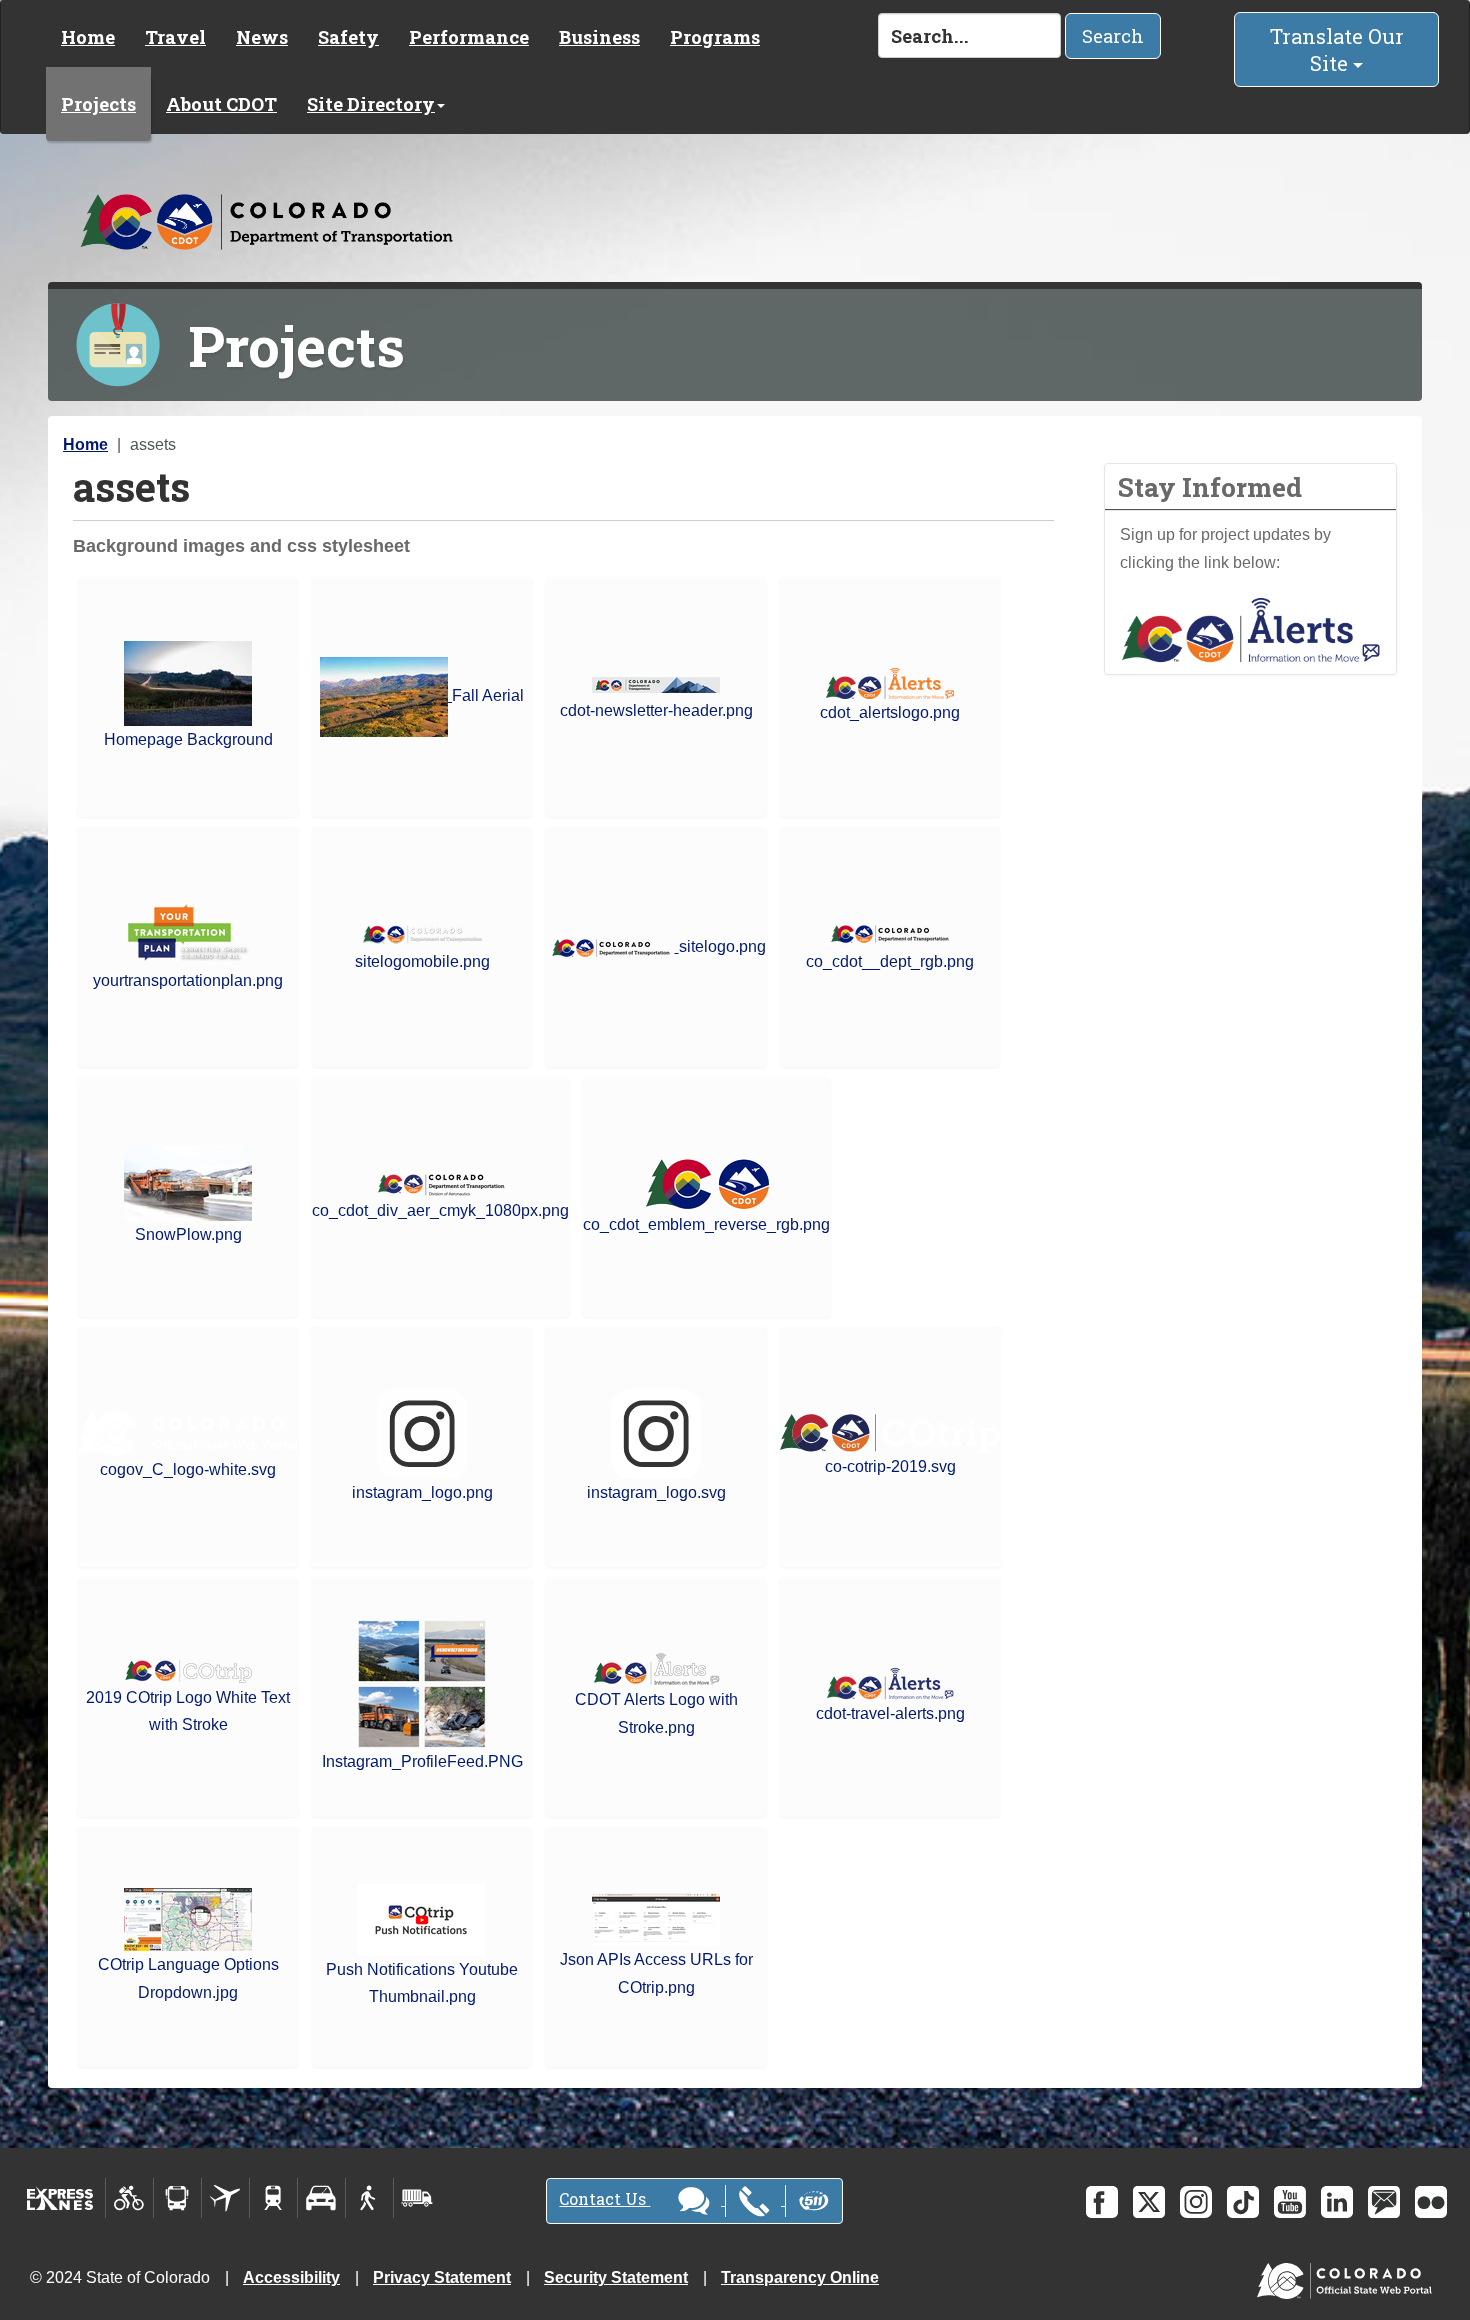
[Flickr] (1431, 2202)
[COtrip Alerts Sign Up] (1251, 628)
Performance (469, 37)
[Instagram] (1196, 2202)
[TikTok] (1243, 2202)
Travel (175, 37)
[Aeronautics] (225, 2198)
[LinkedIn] (1337, 2202)
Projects (98, 104)
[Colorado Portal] (1348, 2276)
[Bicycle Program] (129, 2198)
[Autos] (321, 2198)
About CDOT (221, 104)
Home (88, 37)
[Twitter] (1149, 2202)
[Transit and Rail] (177, 2198)
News (262, 37)
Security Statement (616, 2277)
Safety (348, 37)
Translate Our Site (1337, 49)
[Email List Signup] (1384, 2202)
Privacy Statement (442, 2277)
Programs (715, 37)
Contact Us (604, 2198)
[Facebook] (1102, 2202)
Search (1113, 36)
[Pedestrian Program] (369, 2198)
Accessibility (291, 2277)
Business (599, 37)
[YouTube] (1290, 2202)
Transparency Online (800, 2277)
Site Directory (371, 104)
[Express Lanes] (60, 2198)
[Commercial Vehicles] (417, 2198)
